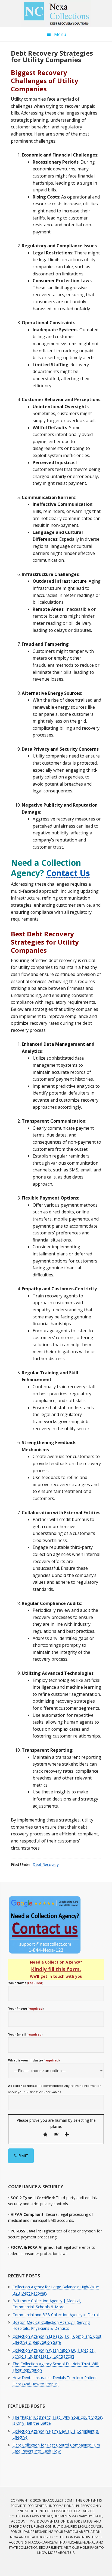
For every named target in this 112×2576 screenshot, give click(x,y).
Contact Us (68, 873)
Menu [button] (60, 34)
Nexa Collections (56, 14)
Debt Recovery (46, 1864)
